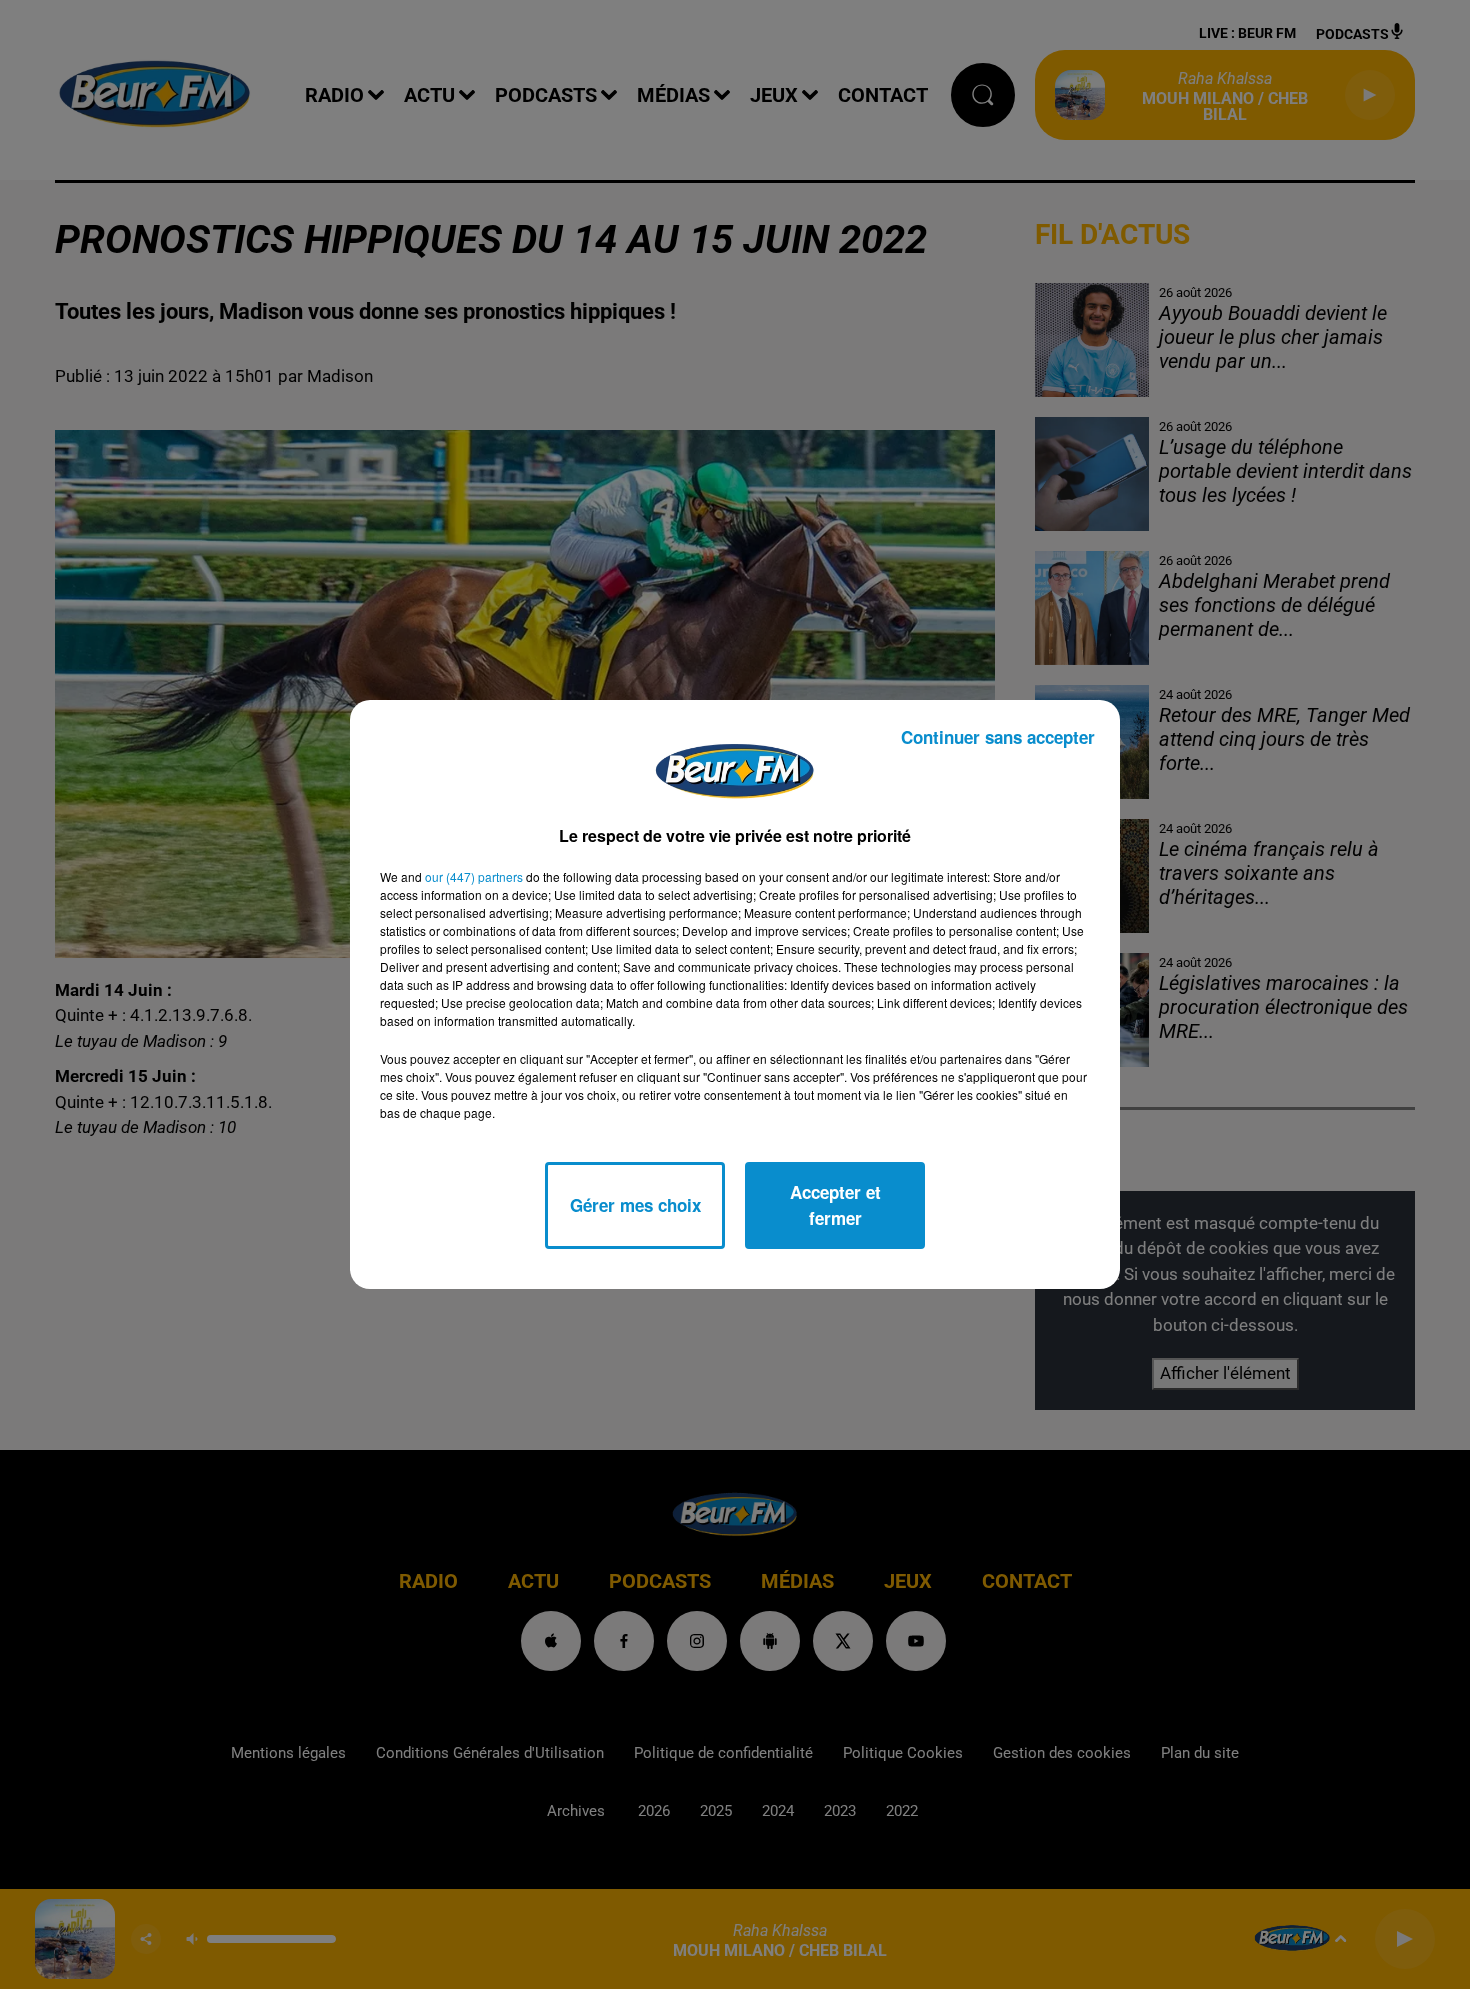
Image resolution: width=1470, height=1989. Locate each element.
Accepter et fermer (835, 1205)
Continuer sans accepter (998, 737)
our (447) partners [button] (474, 876)
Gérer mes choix (635, 1205)
